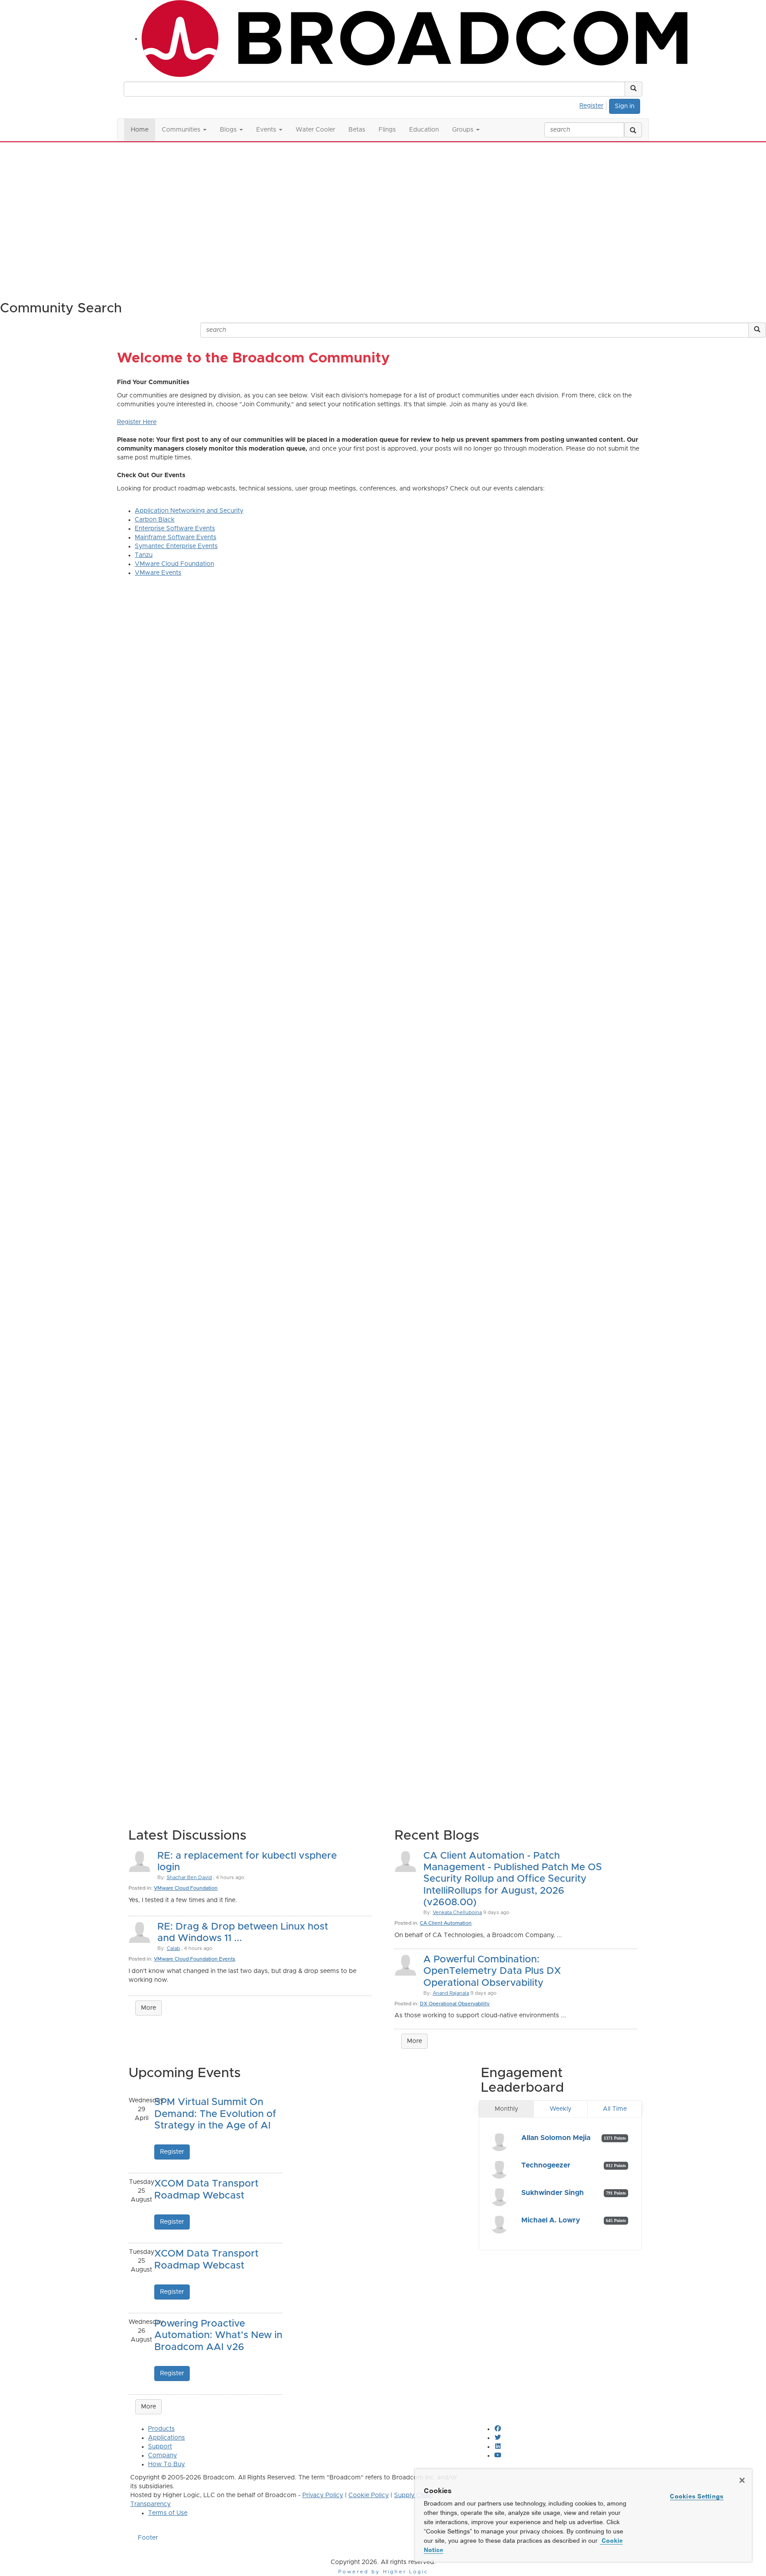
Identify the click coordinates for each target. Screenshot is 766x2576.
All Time (615, 2109)
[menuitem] (594, 105)
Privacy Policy (323, 2495)
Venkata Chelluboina (457, 1913)
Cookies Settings (697, 2496)
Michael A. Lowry (551, 2220)
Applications (166, 2438)
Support (160, 2447)
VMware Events (158, 573)
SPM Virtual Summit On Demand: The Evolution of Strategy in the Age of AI (215, 2114)
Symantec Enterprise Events (176, 546)
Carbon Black (155, 520)
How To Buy (166, 2464)
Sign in (625, 106)
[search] (633, 130)
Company (162, 2455)
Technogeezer (546, 2165)
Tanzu (144, 555)
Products (161, 2429)
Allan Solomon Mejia (556, 2138)
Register (591, 106)
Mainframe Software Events (176, 537)
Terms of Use (168, 2513)
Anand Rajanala (451, 1993)
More (149, 2008)
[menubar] (594, 105)
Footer (148, 2538)
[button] (633, 89)
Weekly (561, 2109)
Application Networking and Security (189, 511)
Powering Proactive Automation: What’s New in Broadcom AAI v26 (218, 2336)
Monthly (506, 2109)
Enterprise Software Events (175, 529)
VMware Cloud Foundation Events (195, 1959)
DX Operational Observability (455, 2004)
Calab (173, 1948)
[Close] (742, 2480)
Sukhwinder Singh (553, 2193)
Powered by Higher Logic (383, 2572)
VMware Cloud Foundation (174, 564)
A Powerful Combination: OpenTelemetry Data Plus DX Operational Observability (492, 1971)
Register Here (137, 422)
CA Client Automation (446, 1923)
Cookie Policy (369, 2495)
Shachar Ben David (189, 1878)
